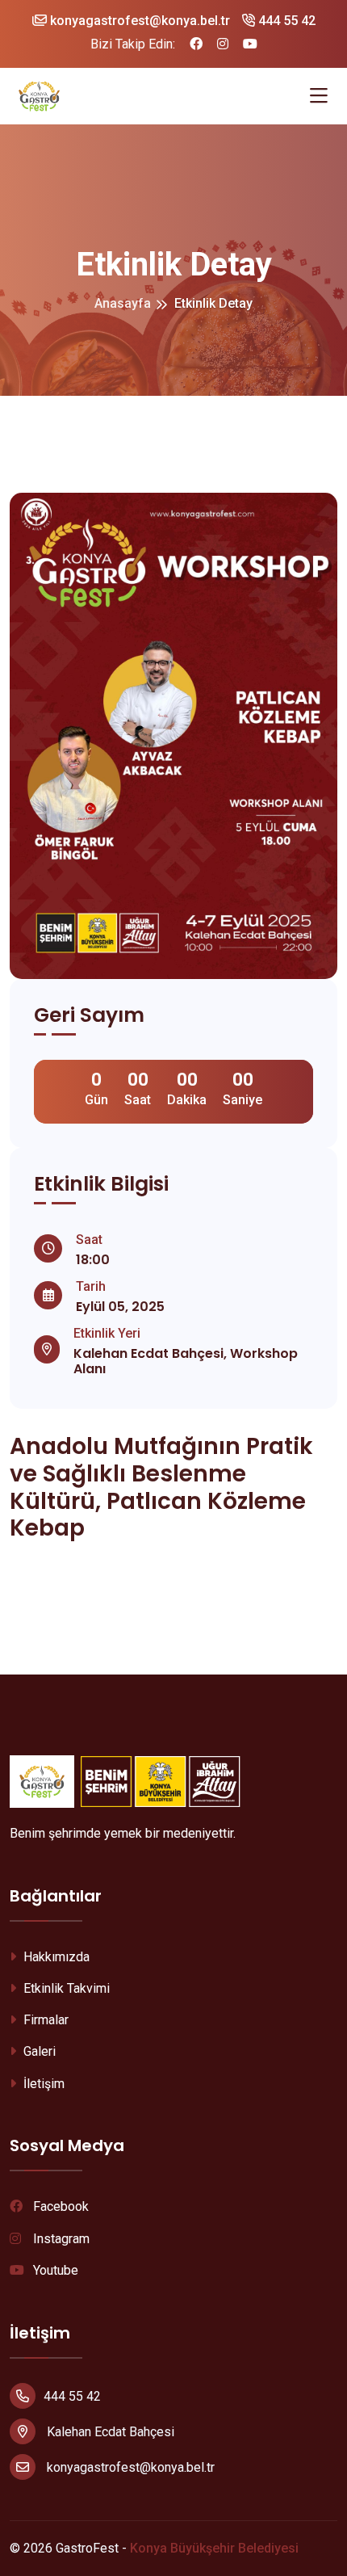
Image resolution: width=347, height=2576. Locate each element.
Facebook (59, 2206)
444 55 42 (285, 21)
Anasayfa (123, 303)
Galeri (38, 2051)
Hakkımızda (55, 1957)
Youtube (54, 2270)
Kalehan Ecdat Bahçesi (109, 2432)
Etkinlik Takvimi (65, 1988)
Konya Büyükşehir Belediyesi (214, 2548)
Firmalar (44, 2020)
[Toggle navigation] (319, 96)
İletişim (42, 2084)
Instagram (60, 2239)
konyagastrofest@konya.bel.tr (138, 21)
